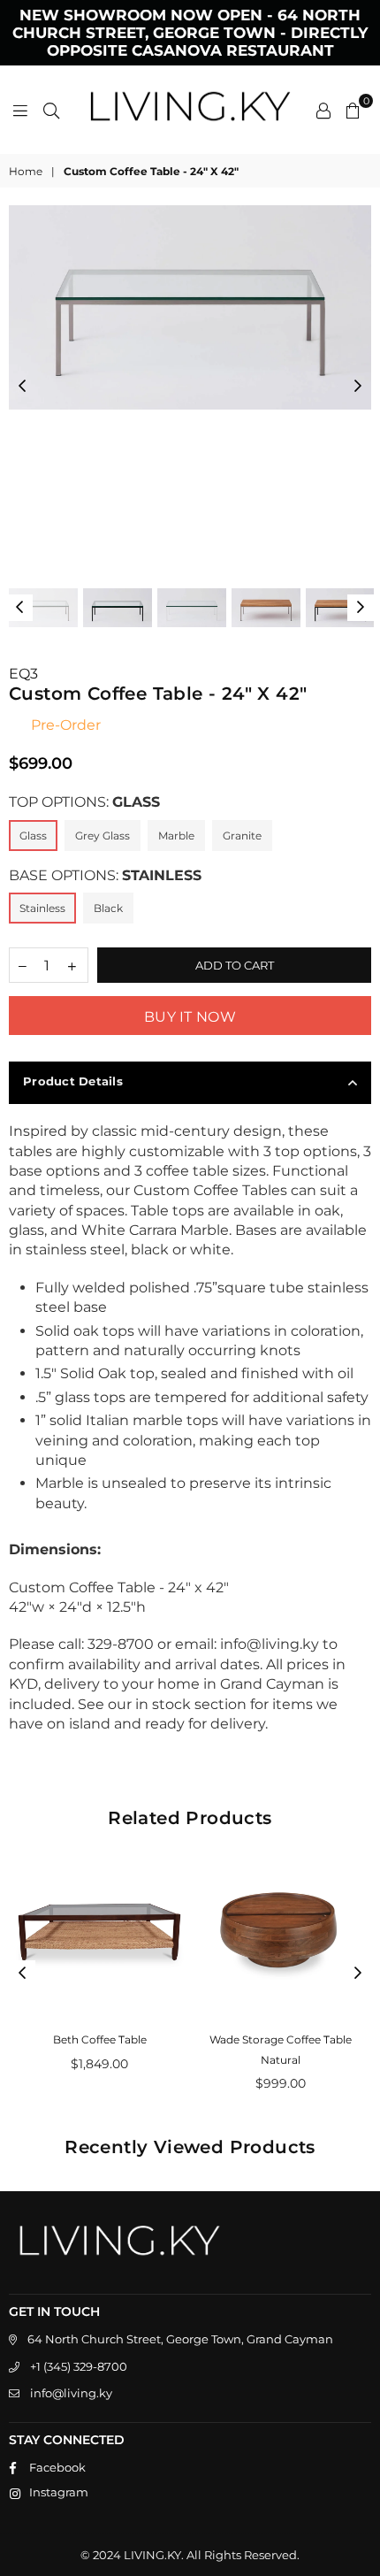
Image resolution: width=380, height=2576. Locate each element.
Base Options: (105, 875)
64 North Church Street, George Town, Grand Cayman (180, 2339)
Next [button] (358, 387)
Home (26, 171)
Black (108, 908)
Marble (176, 836)
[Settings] (323, 110)
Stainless (42, 908)
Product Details (73, 1081)
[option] (190, 307)
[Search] (51, 110)
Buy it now (190, 1017)
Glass (33, 836)
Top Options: (84, 802)
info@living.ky (71, 2393)
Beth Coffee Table (100, 2039)
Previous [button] (22, 387)
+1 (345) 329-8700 (79, 2366)
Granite (242, 836)
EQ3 (23, 674)
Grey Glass (103, 836)
